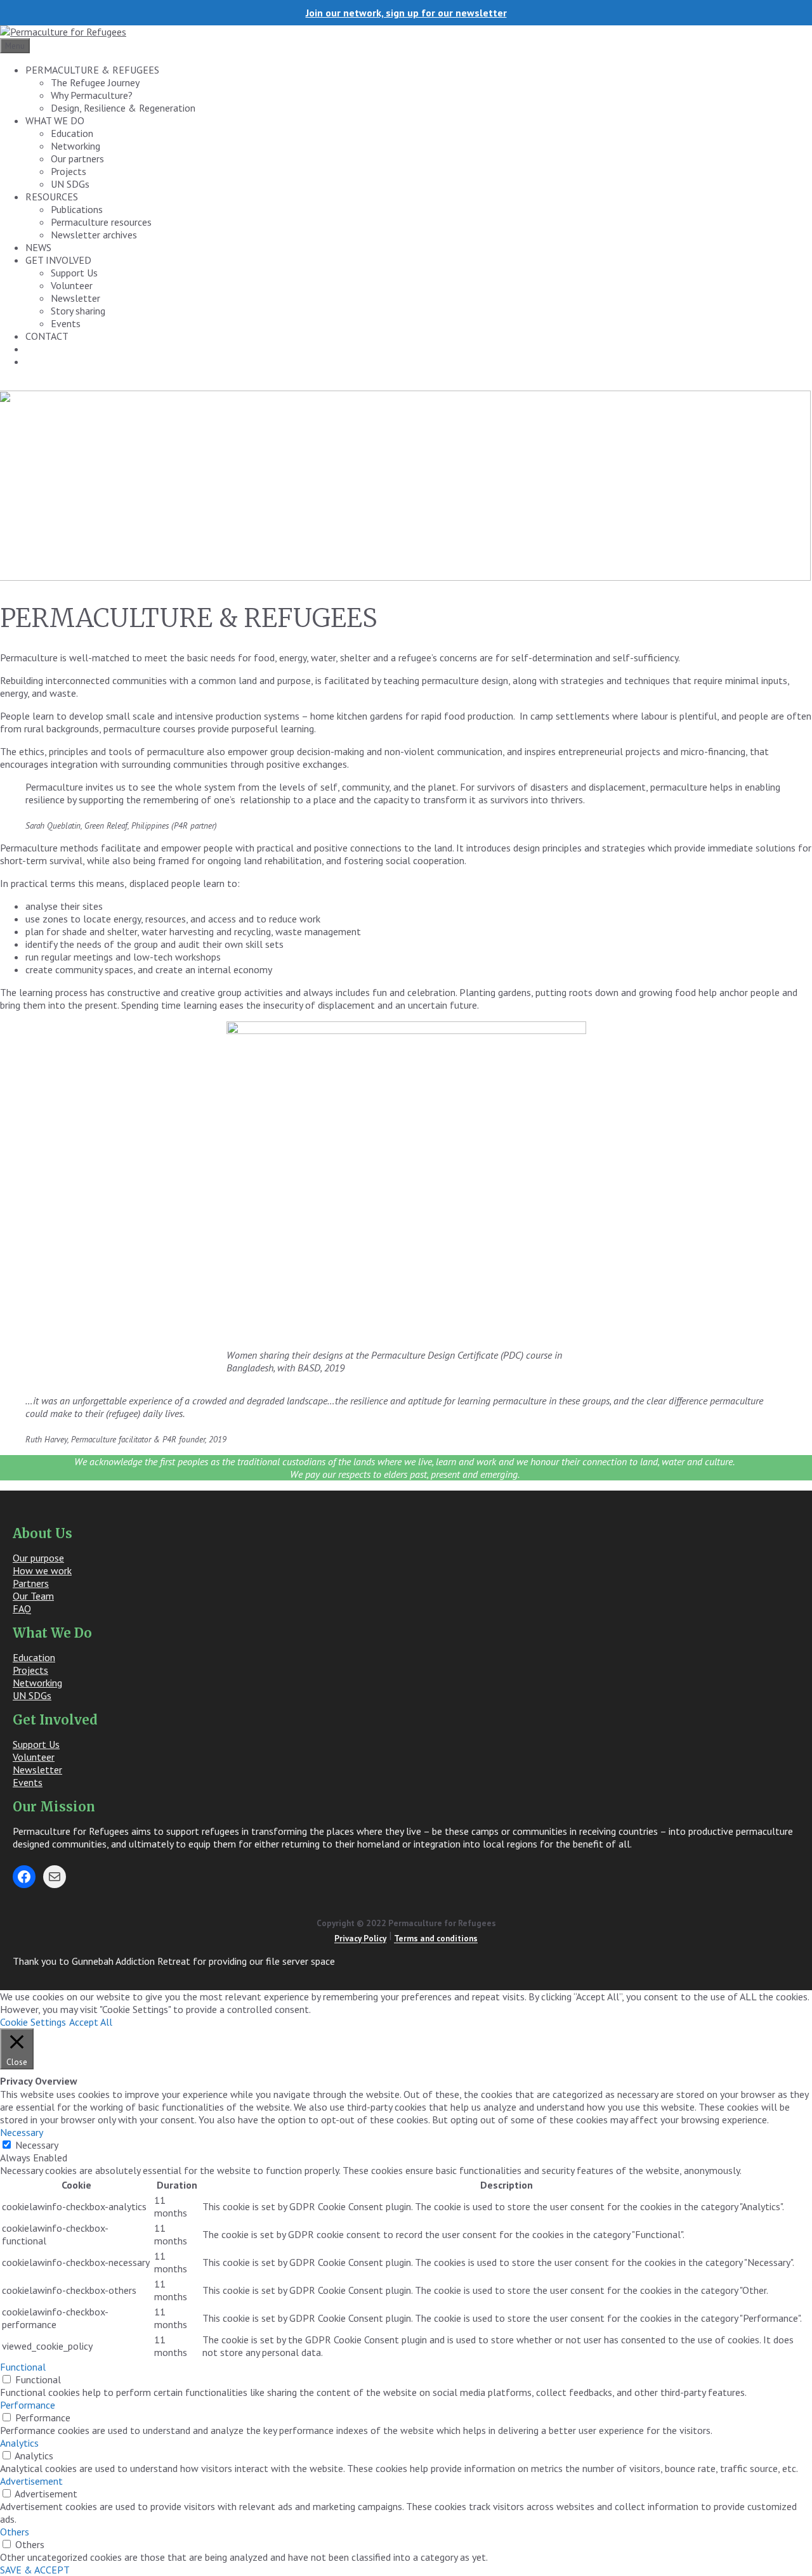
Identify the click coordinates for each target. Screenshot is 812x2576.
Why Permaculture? (92, 95)
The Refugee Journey (95, 82)
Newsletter (75, 298)
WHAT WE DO (55, 120)
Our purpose (38, 1558)
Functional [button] (23, 2367)
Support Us (74, 273)
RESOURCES (52, 197)
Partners (31, 1583)
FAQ (22, 1608)
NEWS (38, 247)
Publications (77, 209)
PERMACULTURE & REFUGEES (92, 70)
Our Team (33, 1596)
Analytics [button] (19, 2443)
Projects (69, 171)
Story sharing (78, 311)
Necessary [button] (22, 2132)
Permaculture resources (101, 222)
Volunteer (72, 285)
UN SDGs (70, 184)
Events (66, 323)
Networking (75, 146)
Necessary (37, 2145)
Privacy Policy (360, 1939)
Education (72, 133)
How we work (42, 1570)
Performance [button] (28, 2405)
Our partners (77, 159)
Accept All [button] (91, 2022)
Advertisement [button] (31, 2481)
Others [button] (15, 2532)
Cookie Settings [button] (33, 2022)
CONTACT (47, 336)
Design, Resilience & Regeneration (123, 108)
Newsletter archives (94, 235)
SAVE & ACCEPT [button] (35, 2570)
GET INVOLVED (58, 260)
